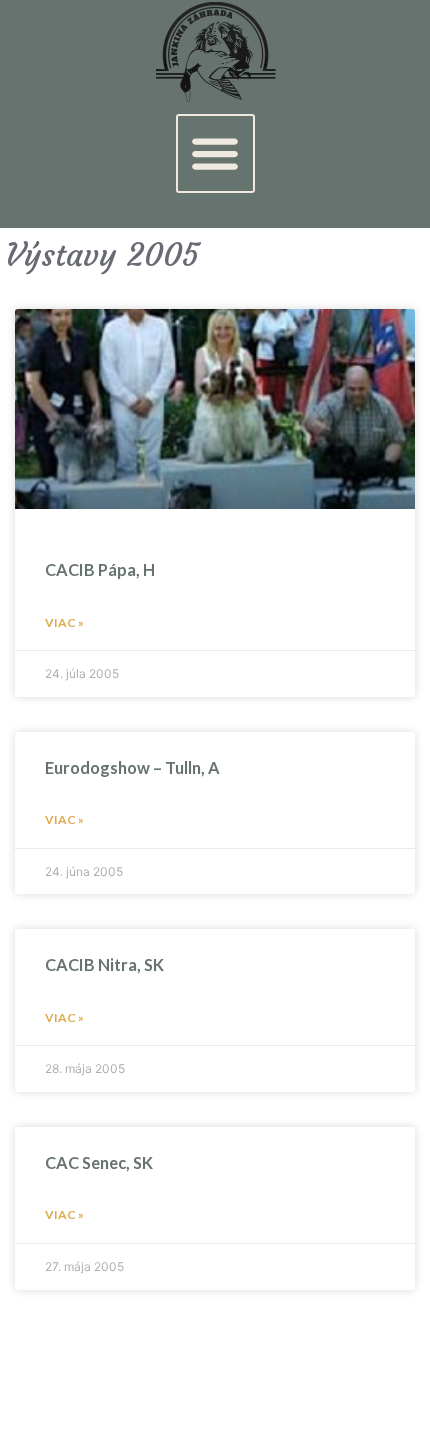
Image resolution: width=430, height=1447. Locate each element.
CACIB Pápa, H (100, 569)
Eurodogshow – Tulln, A (132, 767)
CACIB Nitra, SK (104, 964)
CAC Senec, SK (99, 1162)
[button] (215, 153)
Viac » (64, 622)
